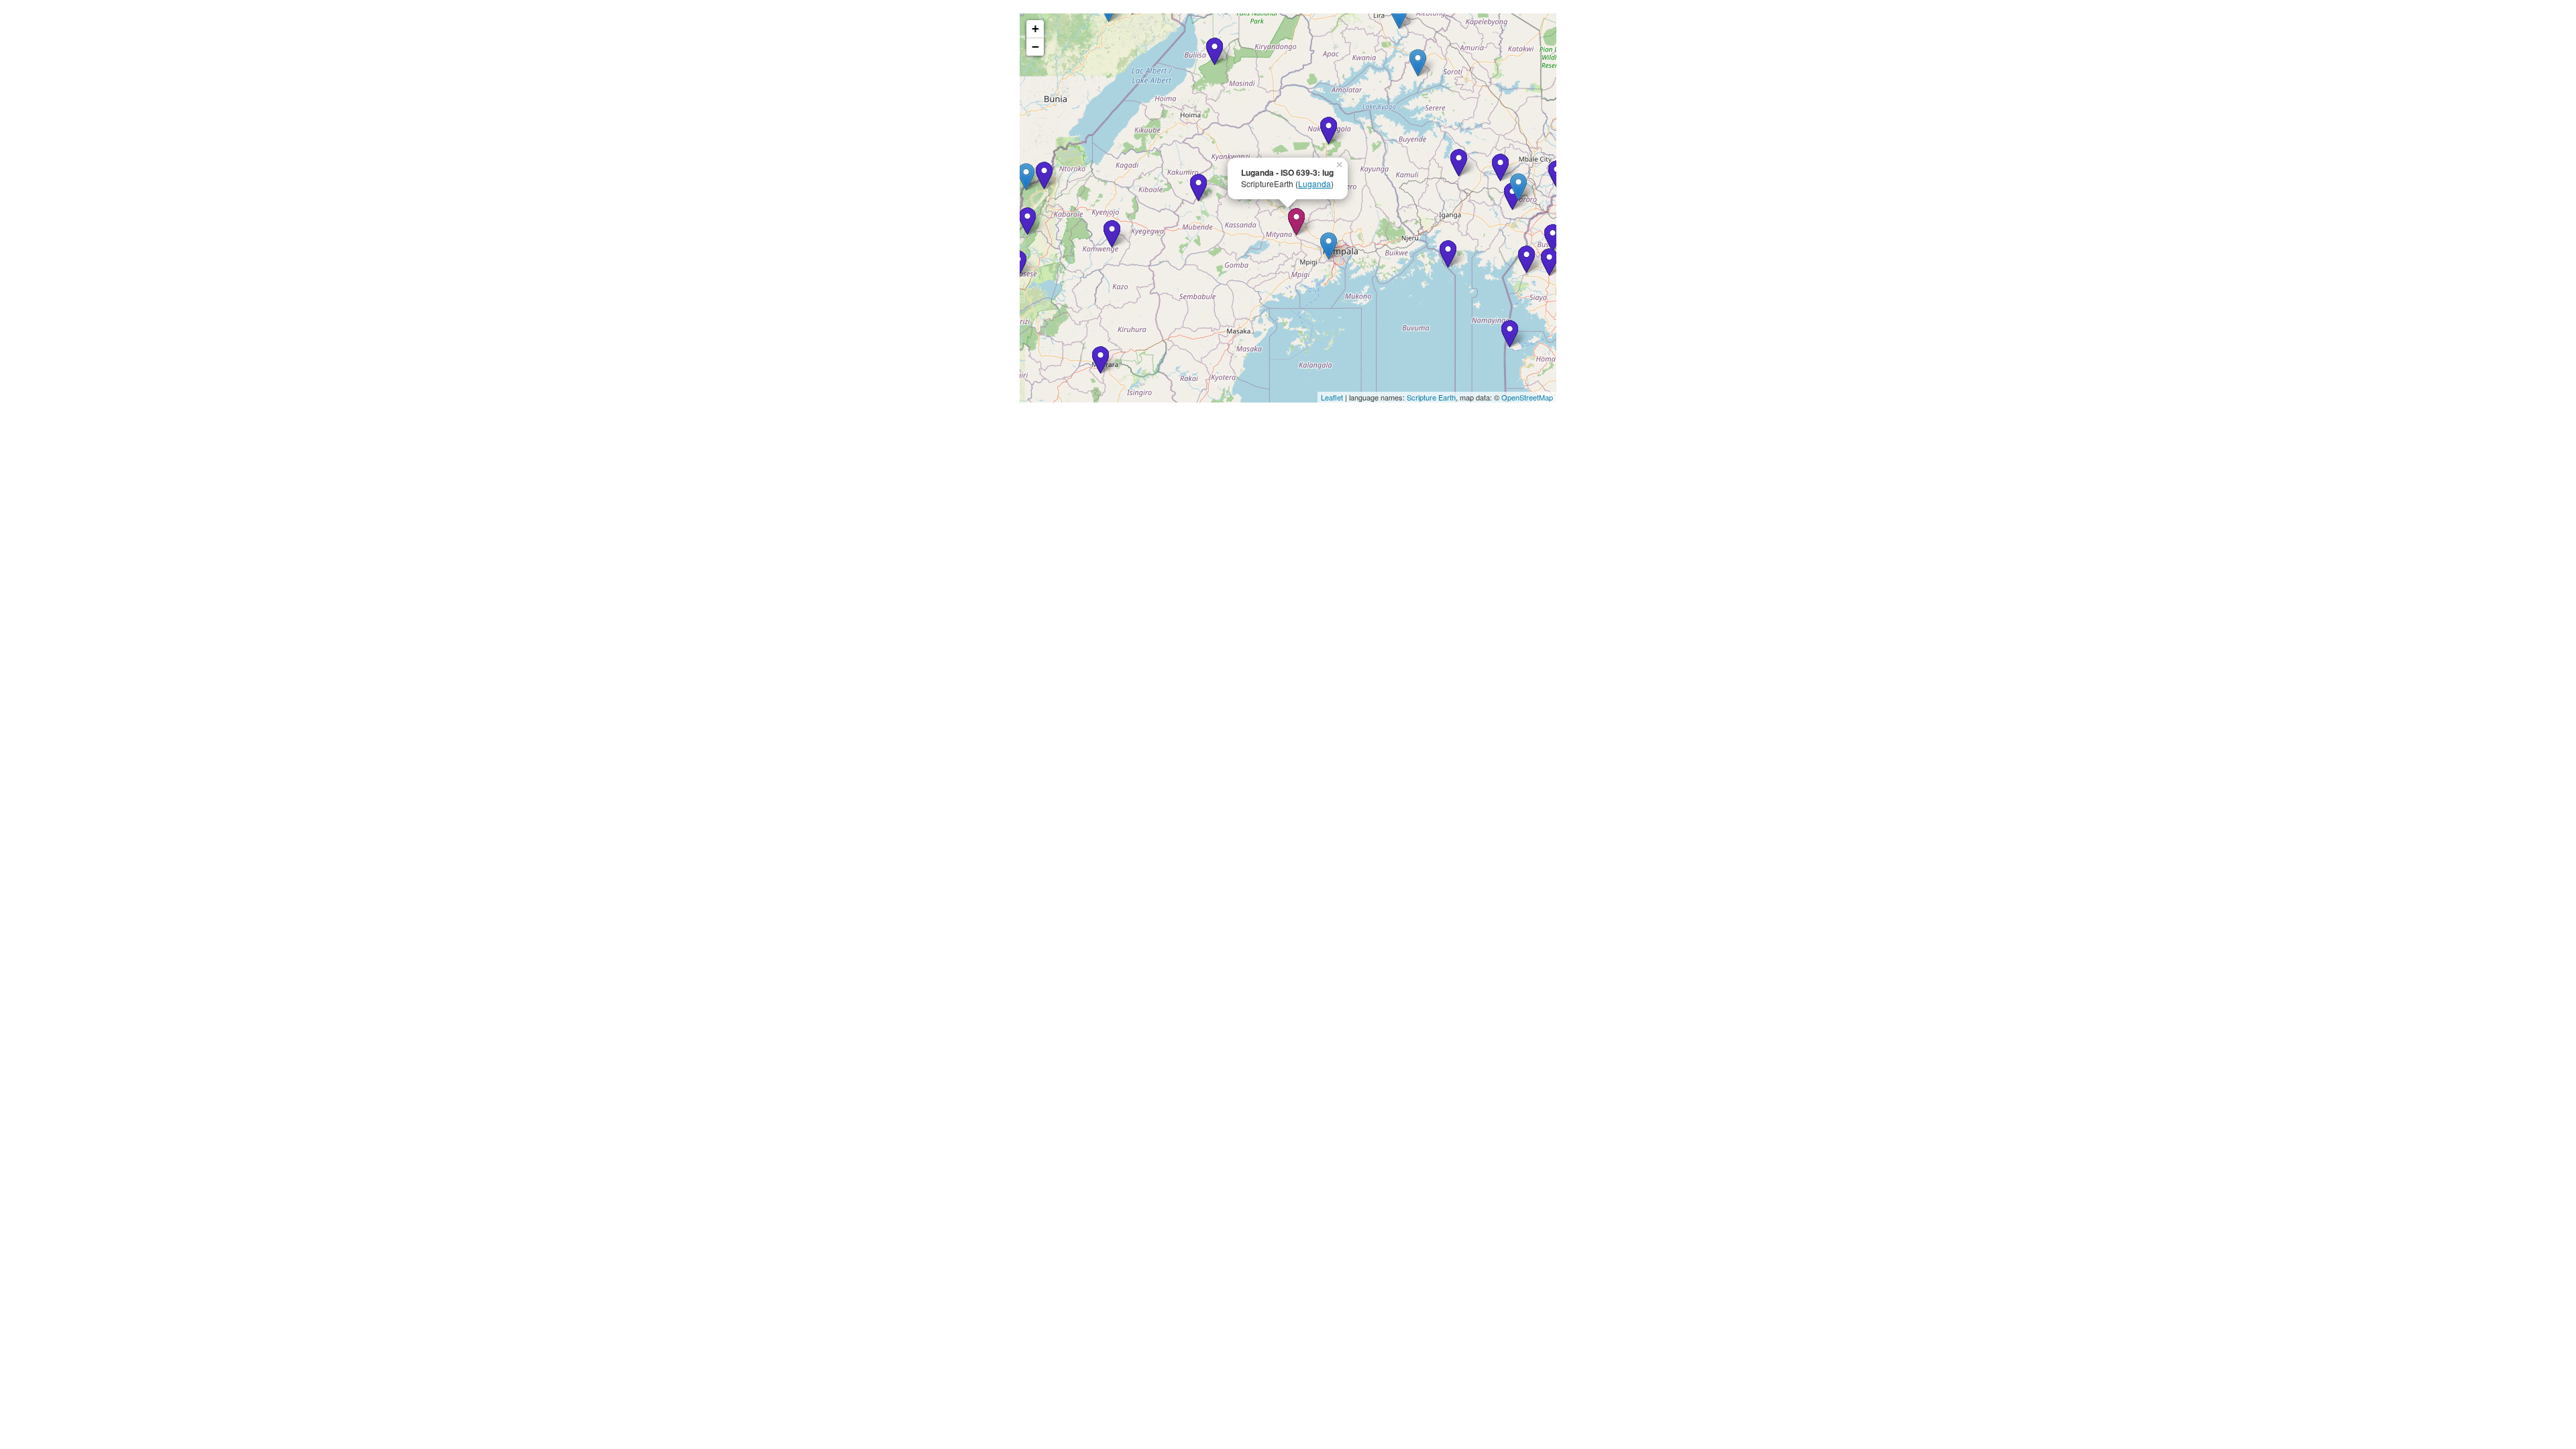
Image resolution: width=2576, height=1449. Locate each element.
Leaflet (1332, 397)
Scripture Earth (1431, 397)
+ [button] (1035, 29)
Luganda (1314, 183)
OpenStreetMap (1527, 397)
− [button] (1035, 47)
